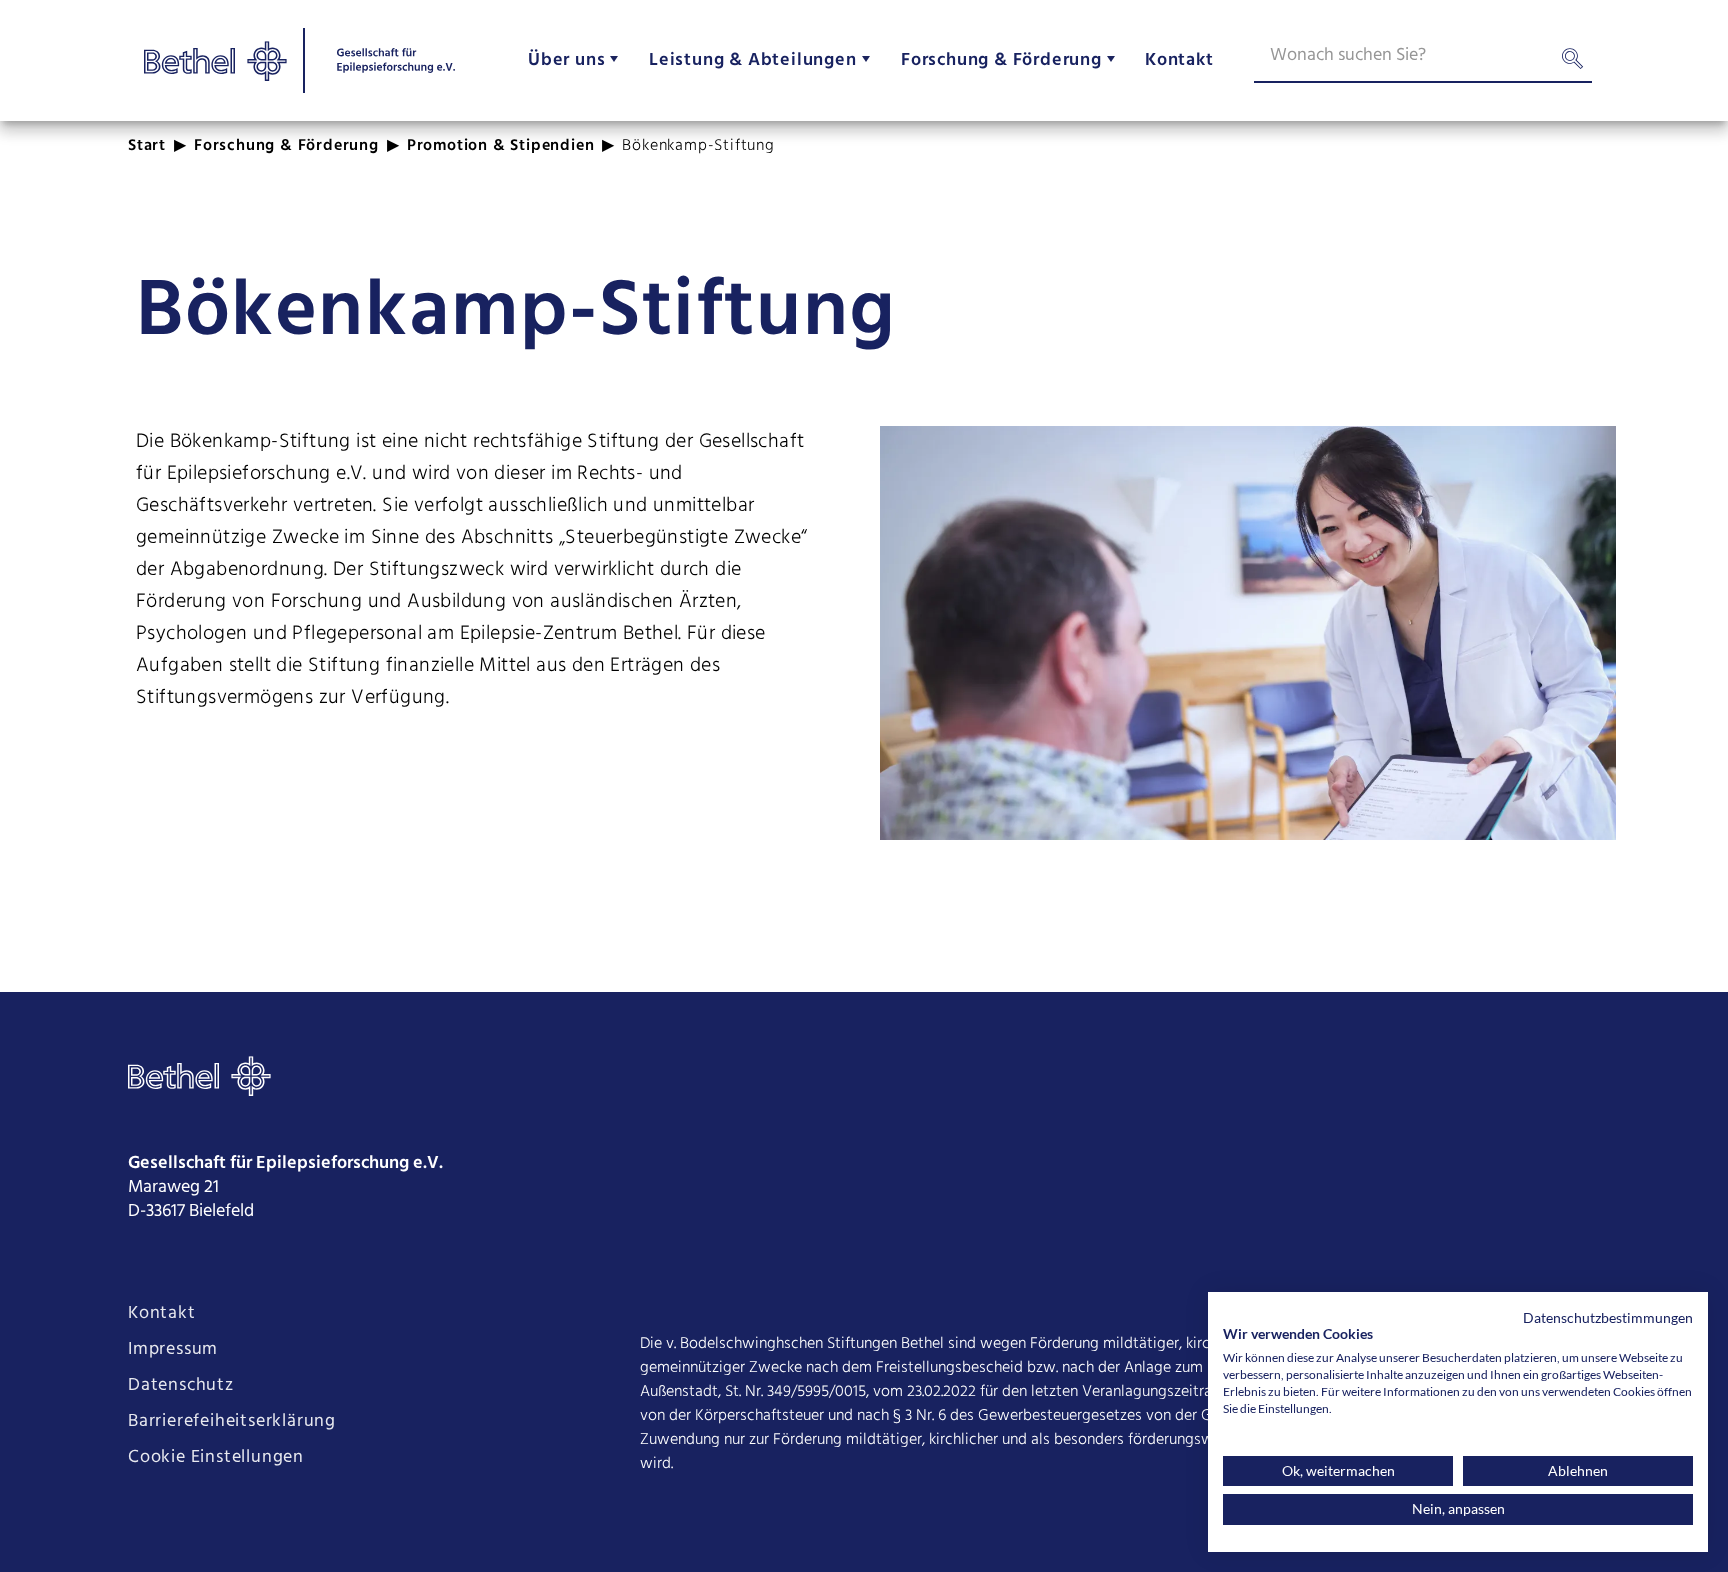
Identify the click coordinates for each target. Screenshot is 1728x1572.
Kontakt (162, 1314)
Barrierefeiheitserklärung (232, 1422)
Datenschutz (181, 1386)
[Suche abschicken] (1572, 63)
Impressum (173, 1350)
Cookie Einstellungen (216, 1458)
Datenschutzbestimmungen (1608, 1317)
